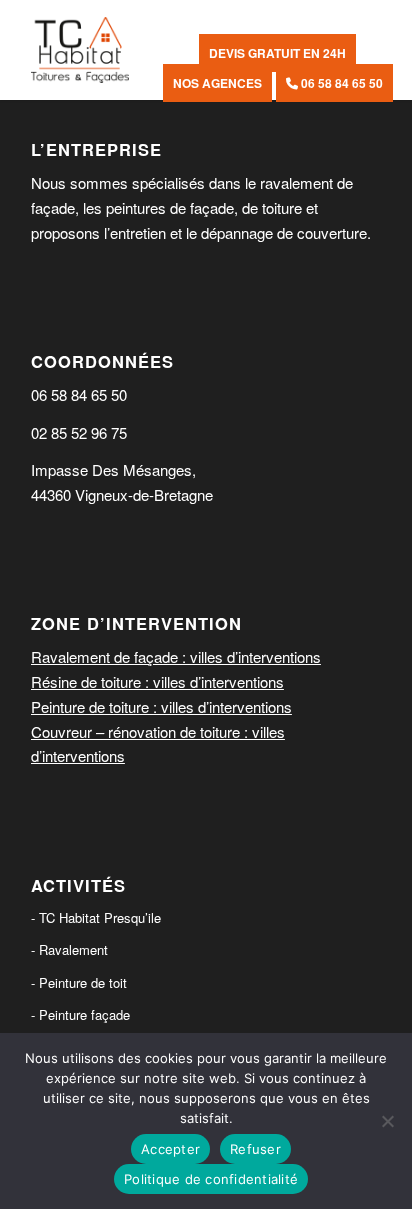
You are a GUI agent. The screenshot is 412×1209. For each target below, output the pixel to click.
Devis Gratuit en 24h (277, 53)
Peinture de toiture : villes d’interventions (161, 706)
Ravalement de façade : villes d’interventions (176, 656)
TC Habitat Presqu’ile (100, 917)
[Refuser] (387, 1121)
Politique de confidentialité (211, 1179)
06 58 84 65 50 (340, 83)
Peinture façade (84, 1014)
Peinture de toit (83, 982)
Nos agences (217, 83)
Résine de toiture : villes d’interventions (157, 681)
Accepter (170, 1149)
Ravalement (73, 949)
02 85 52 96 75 (79, 432)
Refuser (255, 1149)
